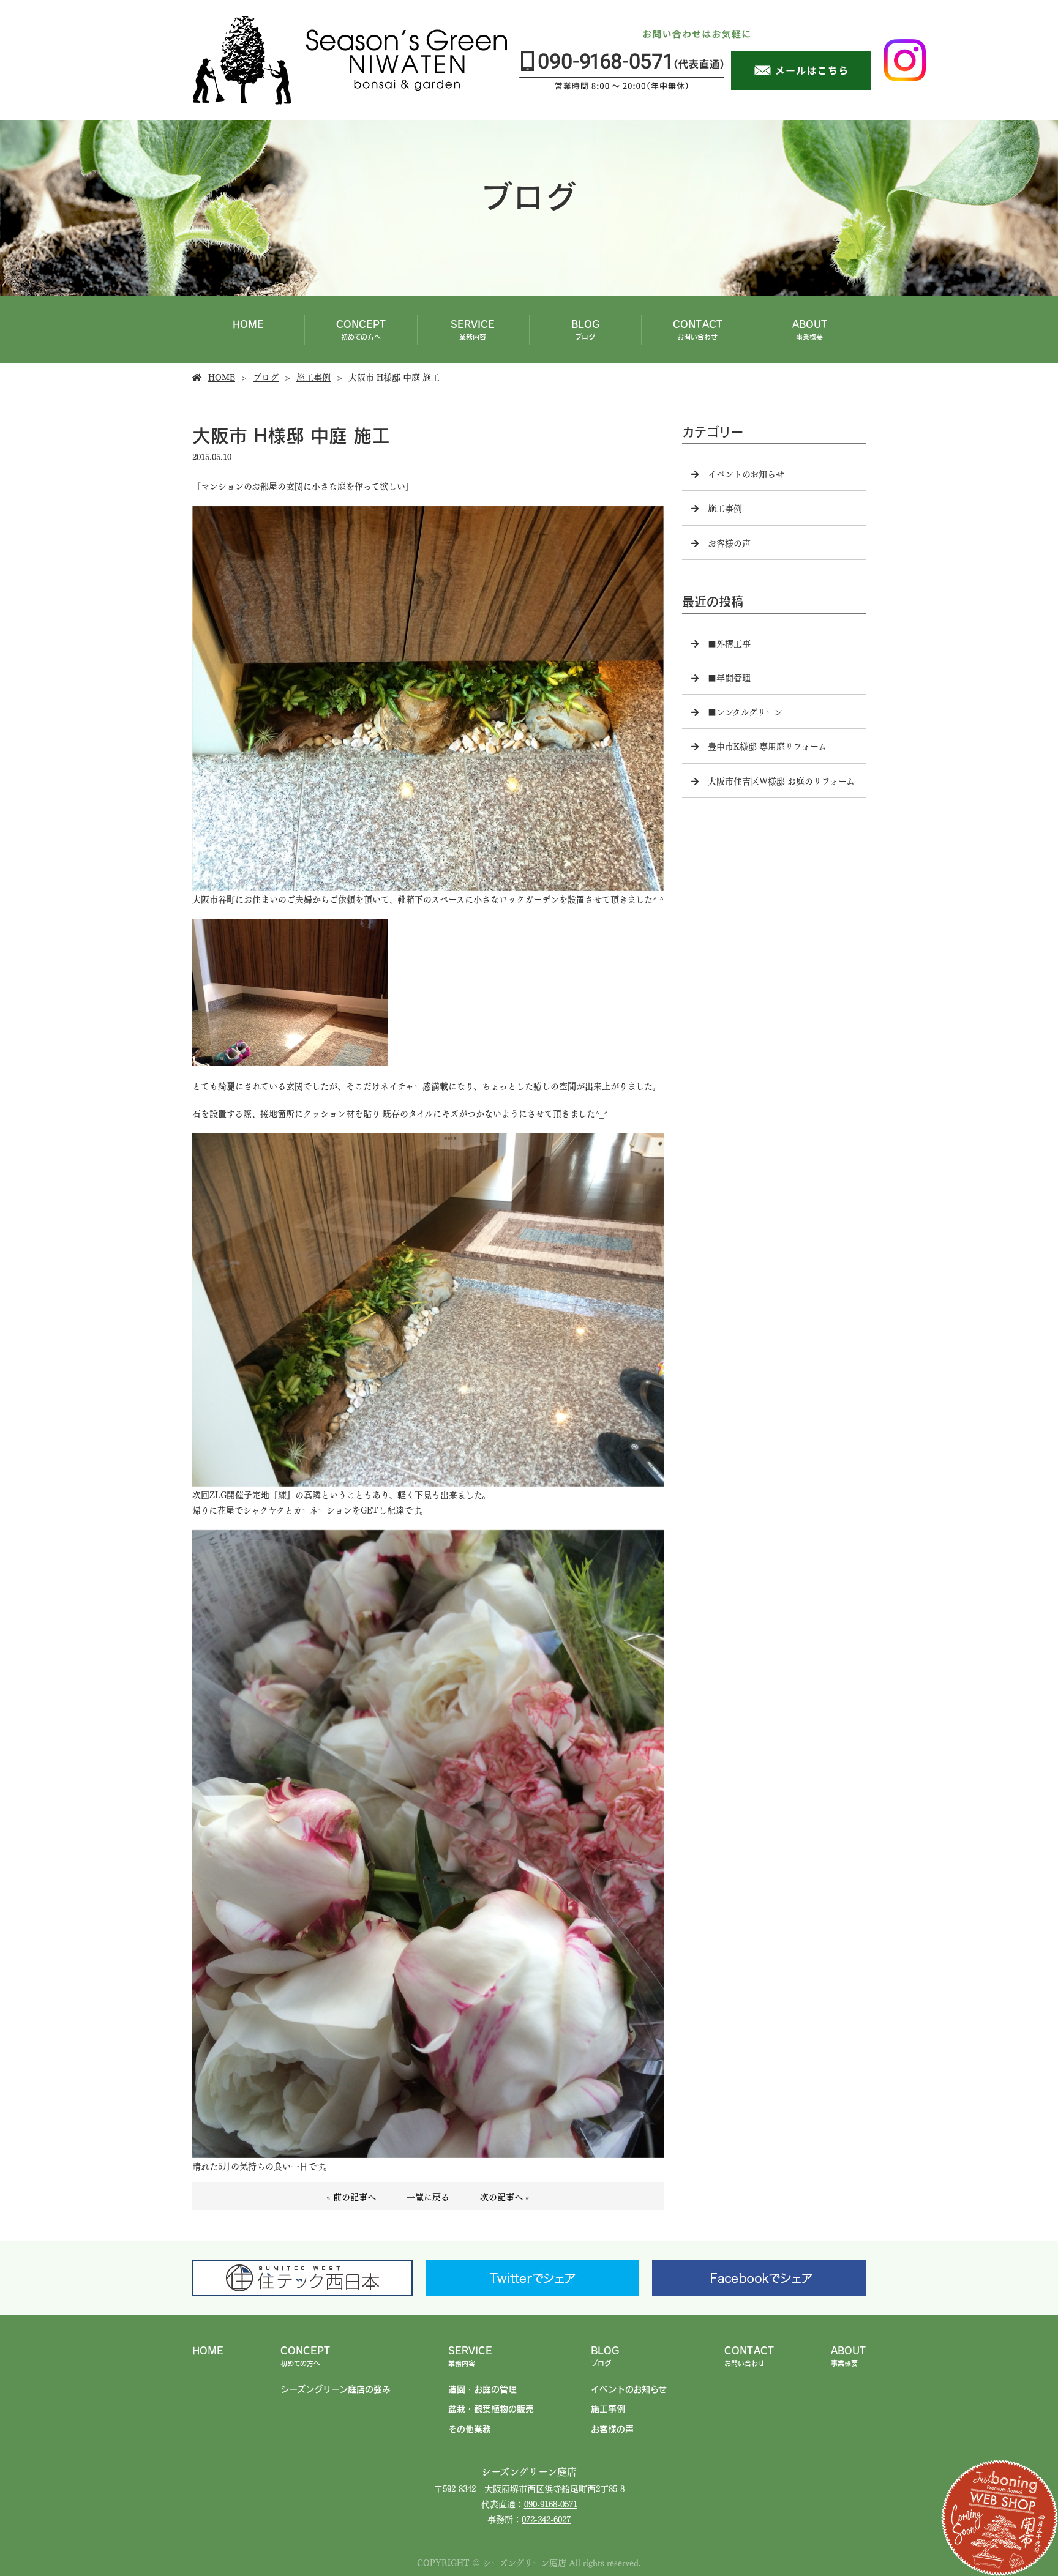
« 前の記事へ (351, 2196)
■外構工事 (729, 643)
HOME (248, 324)
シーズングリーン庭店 (529, 2471)
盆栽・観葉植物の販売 (491, 2408)
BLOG (585, 329)
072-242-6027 (546, 2518)
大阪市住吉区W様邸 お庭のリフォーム (781, 780)
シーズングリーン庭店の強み (336, 2389)
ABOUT (810, 329)
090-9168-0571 (551, 2503)
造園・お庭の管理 (482, 2389)
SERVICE (473, 329)
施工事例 (313, 376)
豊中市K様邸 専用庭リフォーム (767, 745)
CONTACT (698, 329)
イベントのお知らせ (746, 473)
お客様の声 (729, 542)
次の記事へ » (505, 2196)
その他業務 (470, 2429)
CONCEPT (361, 329)
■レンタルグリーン (745, 711)
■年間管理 (729, 677)
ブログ (266, 376)
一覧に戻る (428, 2196)
